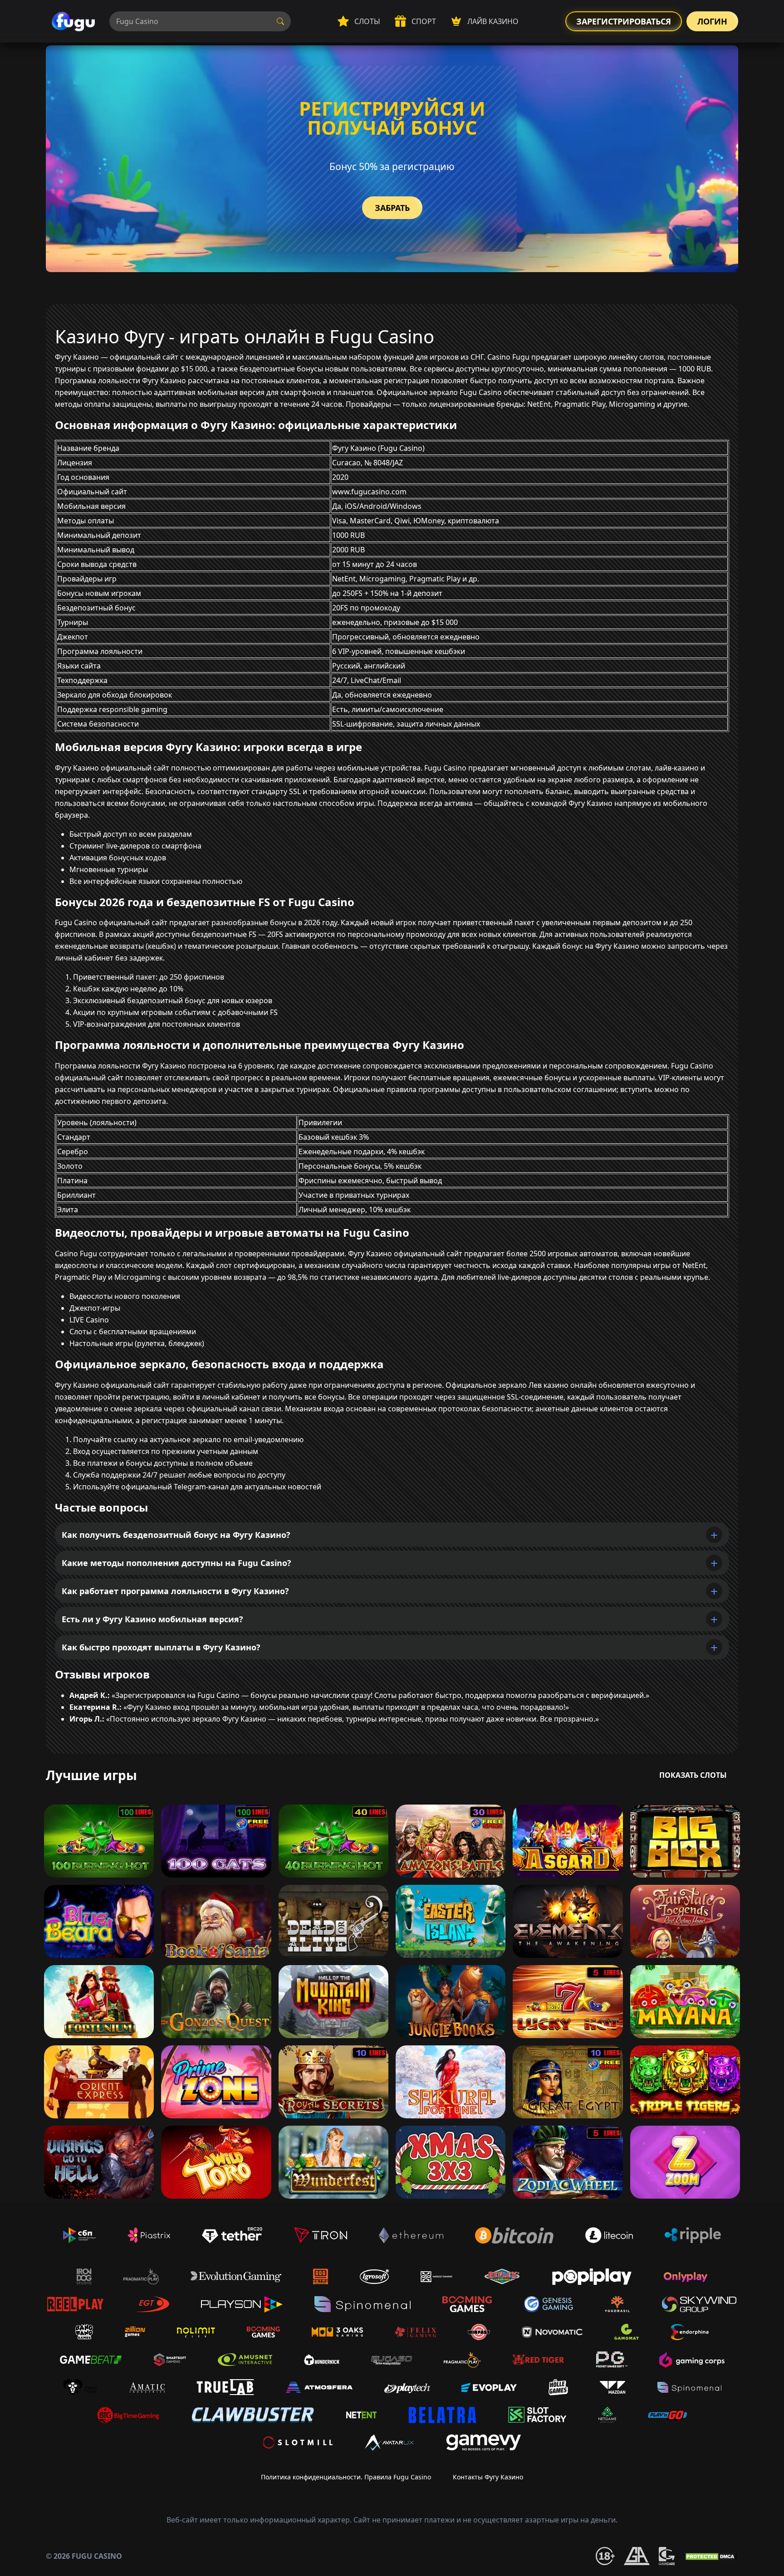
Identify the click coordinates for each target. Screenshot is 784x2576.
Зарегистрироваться (624, 21)
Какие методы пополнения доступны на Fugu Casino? (176, 1563)
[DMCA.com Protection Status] (711, 2556)
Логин (712, 21)
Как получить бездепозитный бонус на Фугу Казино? (176, 1535)
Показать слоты (693, 1775)
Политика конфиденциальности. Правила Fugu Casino (346, 2477)
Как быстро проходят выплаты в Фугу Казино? (161, 1647)
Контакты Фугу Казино (488, 2477)
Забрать (392, 208)
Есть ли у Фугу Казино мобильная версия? (152, 1619)
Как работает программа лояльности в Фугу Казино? (175, 1591)
